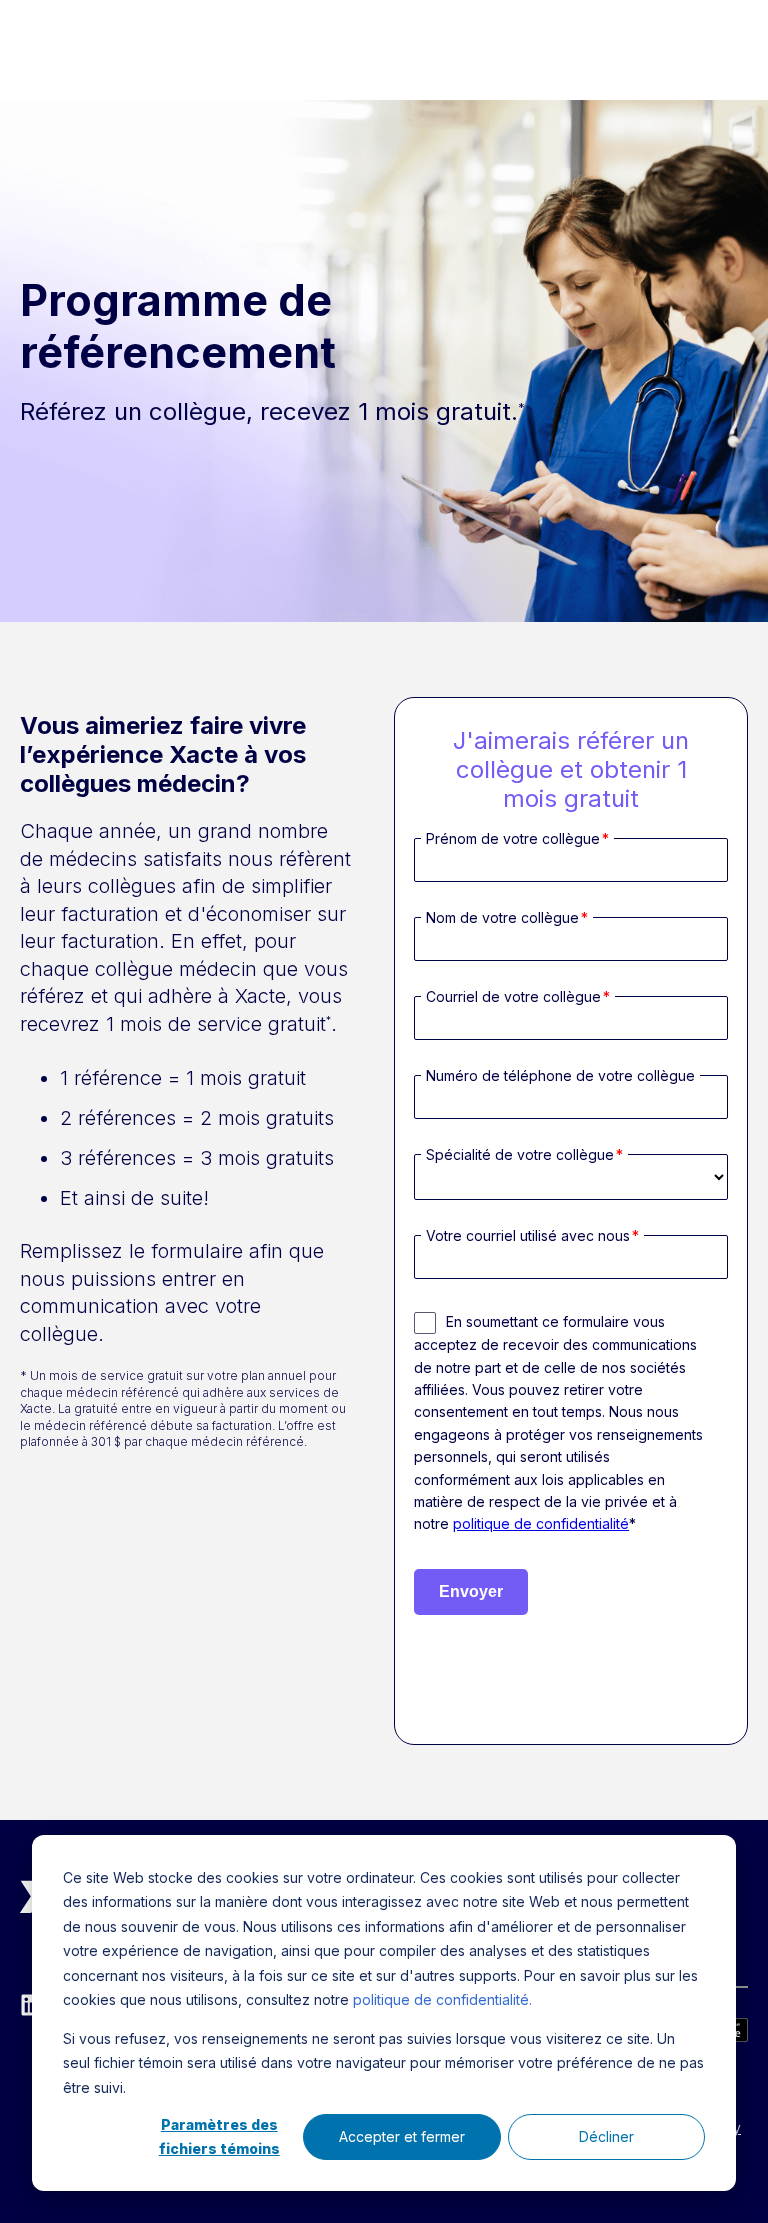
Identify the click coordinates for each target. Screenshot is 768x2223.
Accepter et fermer (402, 2136)
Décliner (606, 2136)
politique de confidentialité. (442, 1999)
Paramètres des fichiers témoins (219, 2137)
